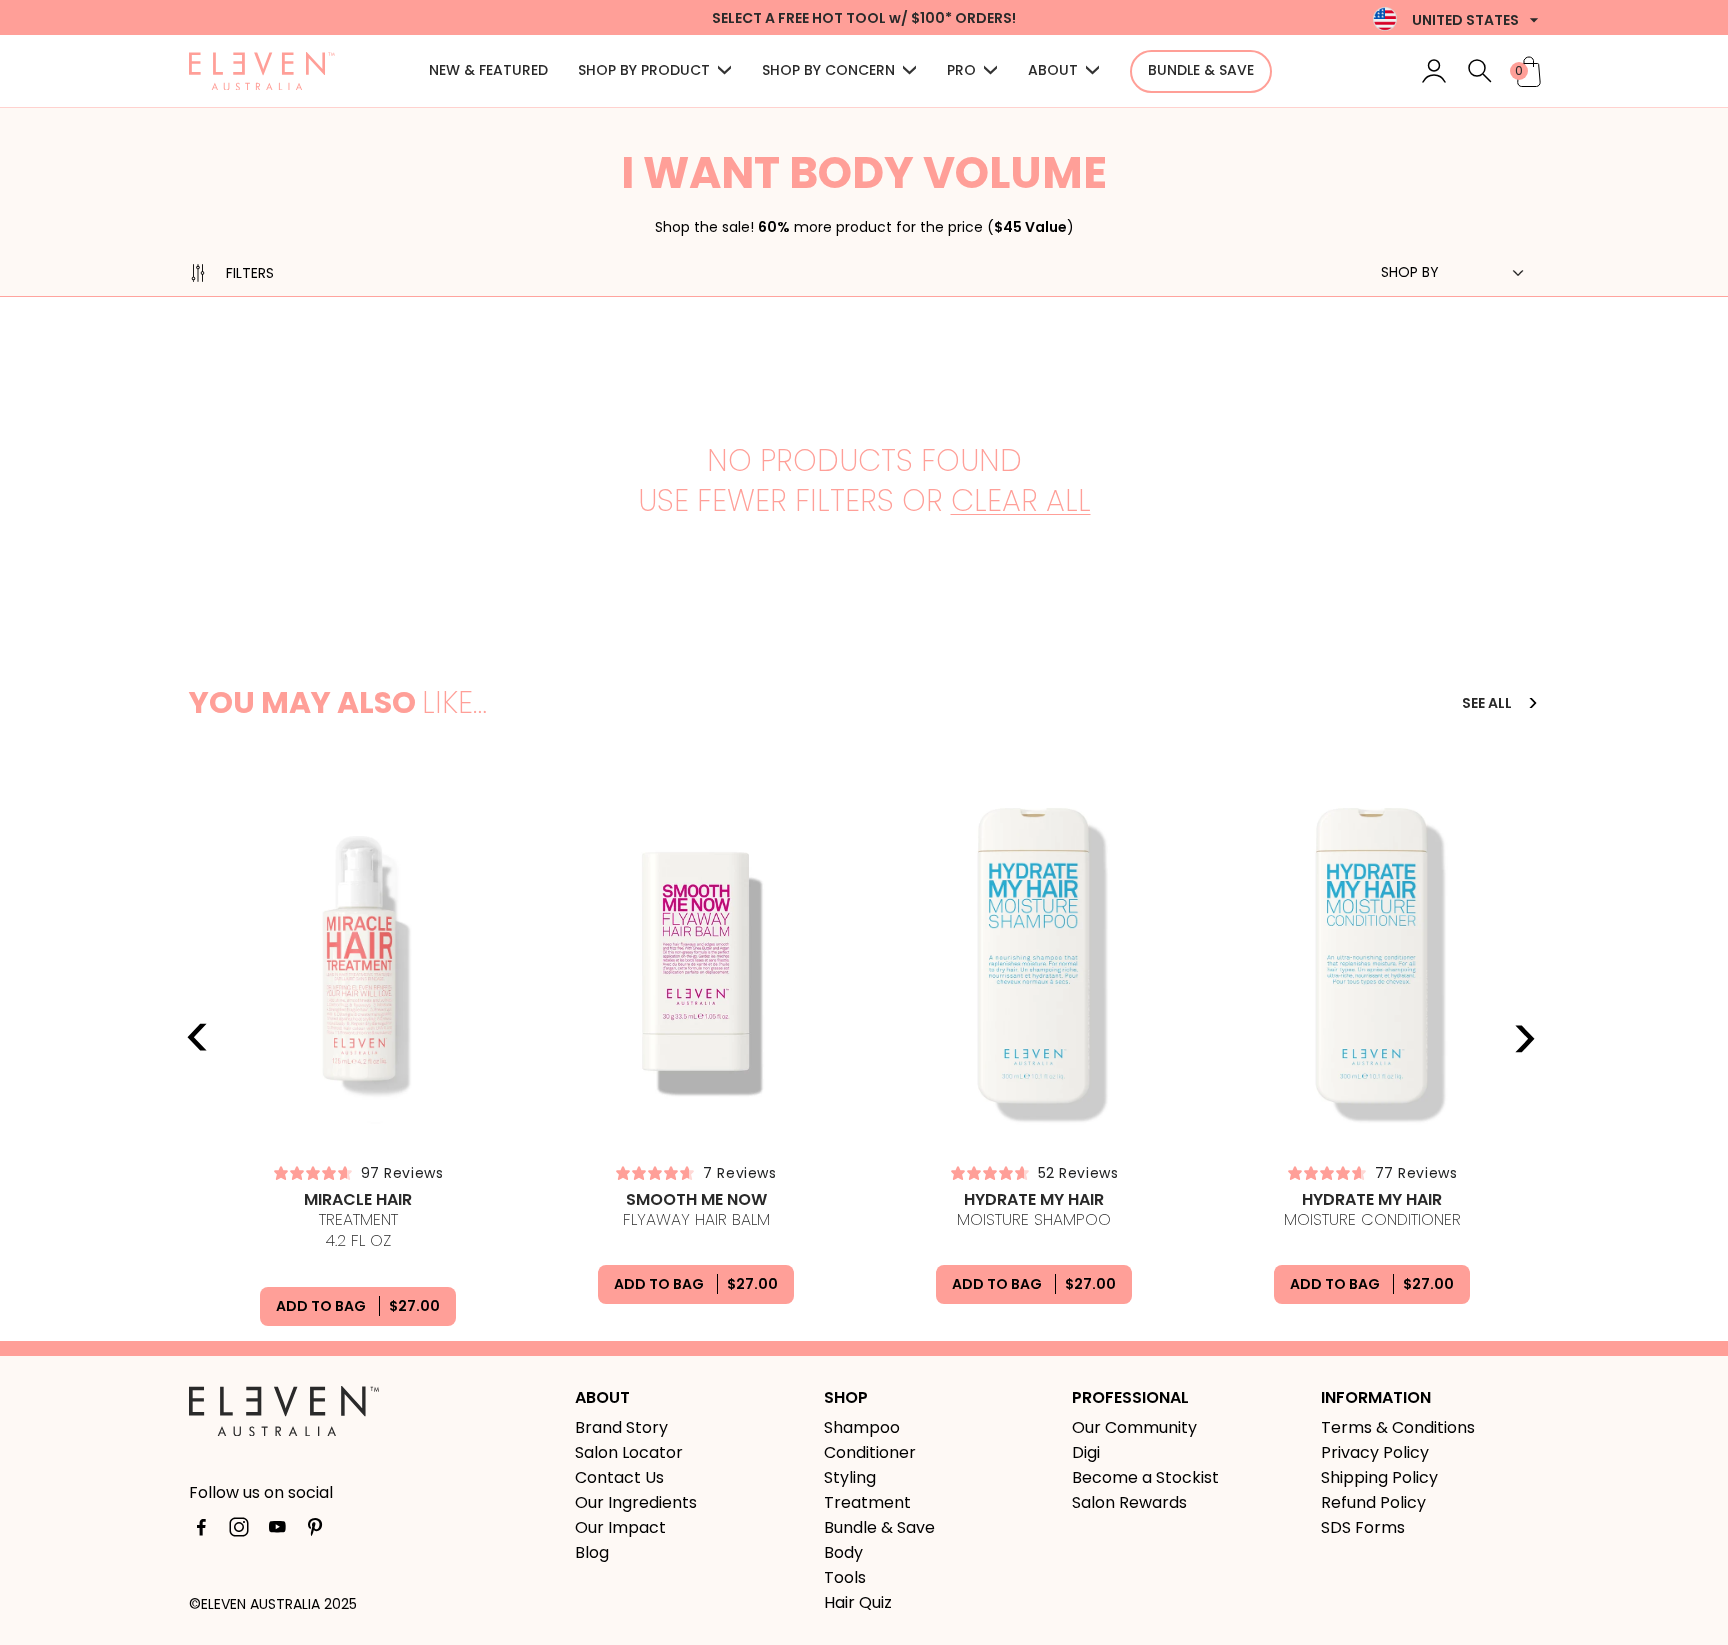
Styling (850, 1477)
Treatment (867, 1502)
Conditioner (870, 1452)
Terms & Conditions (1398, 1427)
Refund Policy (1373, 1502)
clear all (1021, 501)
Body (843, 1552)
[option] (358, 1055)
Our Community (1134, 1427)
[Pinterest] (315, 1531)
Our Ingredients (636, 1502)
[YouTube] (277, 1531)
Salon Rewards (1129, 1502)
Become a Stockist (1145, 1477)
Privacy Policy (1375, 1452)
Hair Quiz (858, 1602)
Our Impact (620, 1527)
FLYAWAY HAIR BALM (696, 1210)
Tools (845, 1577)
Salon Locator (629, 1452)
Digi (1086, 1452)
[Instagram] (239, 1531)
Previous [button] (198, 1038)
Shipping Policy (1379, 1477)
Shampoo (862, 1427)
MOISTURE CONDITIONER (1372, 1210)
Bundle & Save (879, 1527)
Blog (592, 1552)
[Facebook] (201, 1531)
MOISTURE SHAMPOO (1034, 1210)
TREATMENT (358, 1221)
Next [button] (1524, 1038)
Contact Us (619, 1477)
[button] (655, 71)
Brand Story (621, 1427)
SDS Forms (1363, 1527)
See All (1488, 703)
